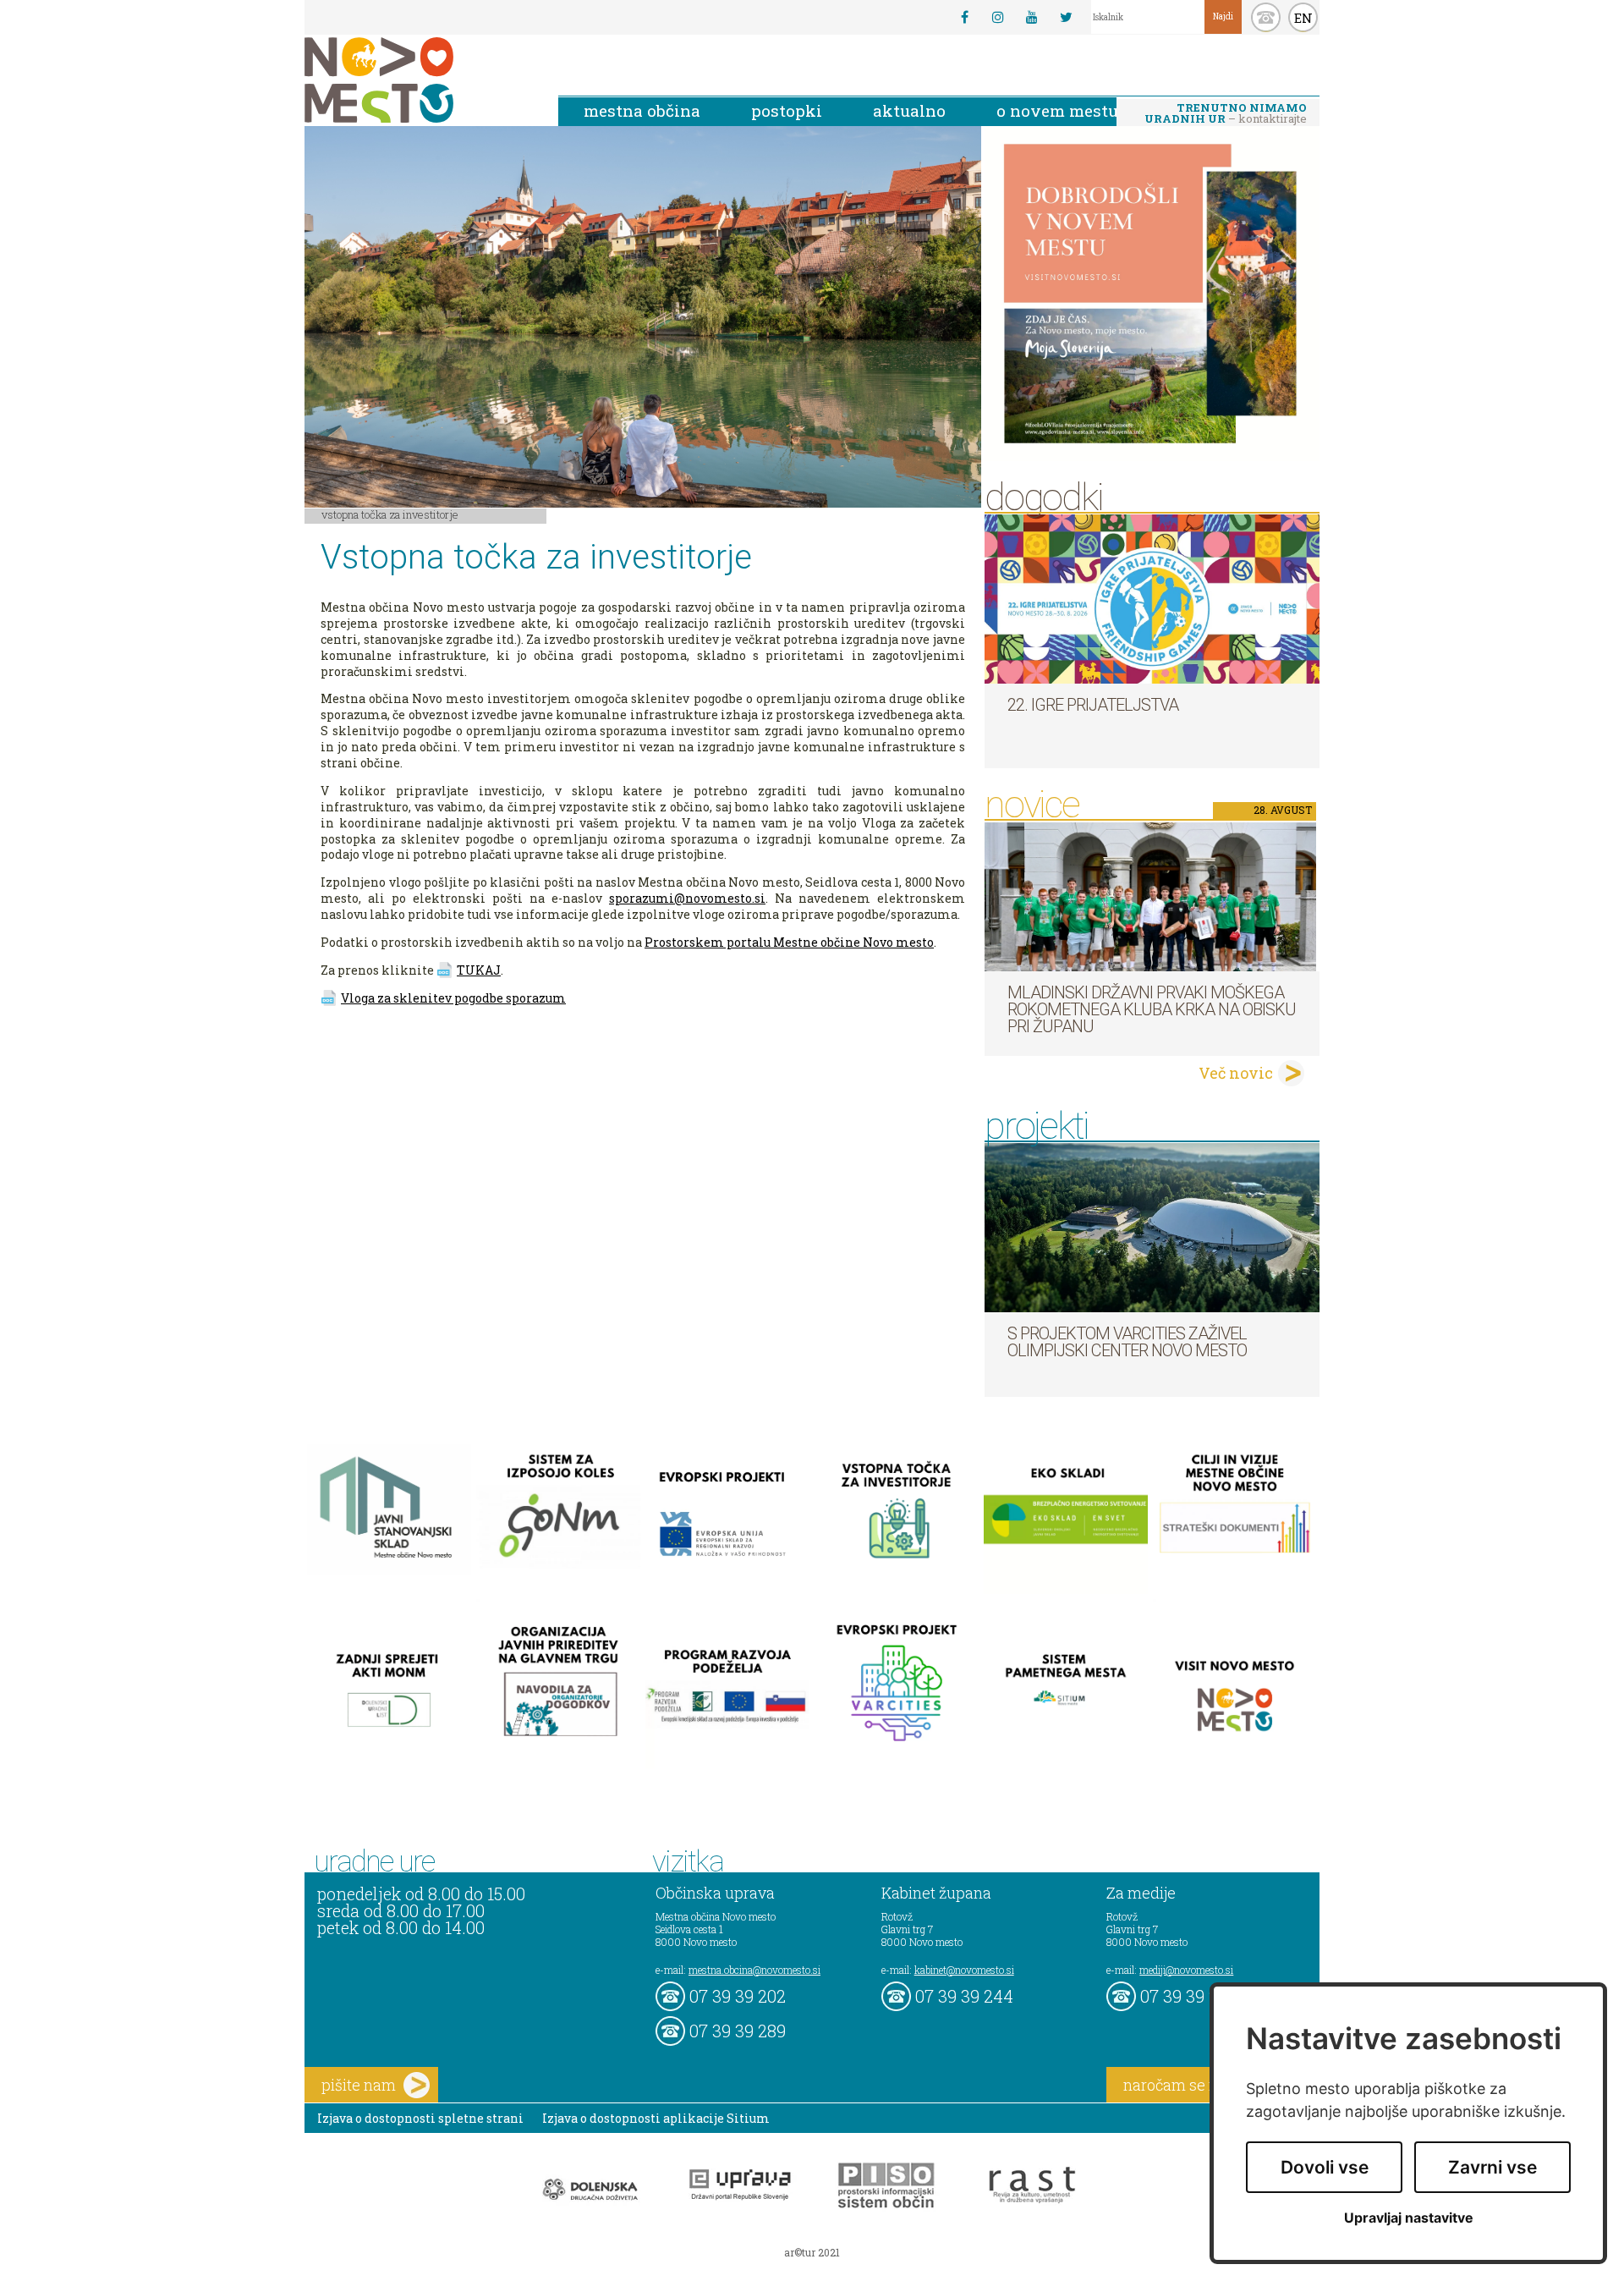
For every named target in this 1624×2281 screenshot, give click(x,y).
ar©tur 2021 (812, 2252)
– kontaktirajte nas (1226, 114)
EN (1303, 18)
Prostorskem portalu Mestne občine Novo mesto (789, 942)
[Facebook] (964, 17)
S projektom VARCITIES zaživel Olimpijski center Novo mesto (1127, 1342)
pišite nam (359, 2085)
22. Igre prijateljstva (1093, 705)
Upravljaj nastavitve (1409, 2218)
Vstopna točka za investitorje (390, 514)
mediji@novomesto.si (1186, 1970)
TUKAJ (479, 970)
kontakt (1266, 17)
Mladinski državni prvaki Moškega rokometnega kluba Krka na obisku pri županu (1152, 1009)
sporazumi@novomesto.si (687, 898)
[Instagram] (998, 17)
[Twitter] (1066, 17)
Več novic (1236, 1073)
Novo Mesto (419, 80)
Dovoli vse (1325, 2167)
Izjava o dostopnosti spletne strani (420, 2118)
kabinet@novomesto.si (964, 1970)
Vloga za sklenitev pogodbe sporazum (453, 998)
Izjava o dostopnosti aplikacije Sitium (656, 2118)
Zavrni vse (1492, 2167)
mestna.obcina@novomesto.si (754, 1970)
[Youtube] (1032, 17)
